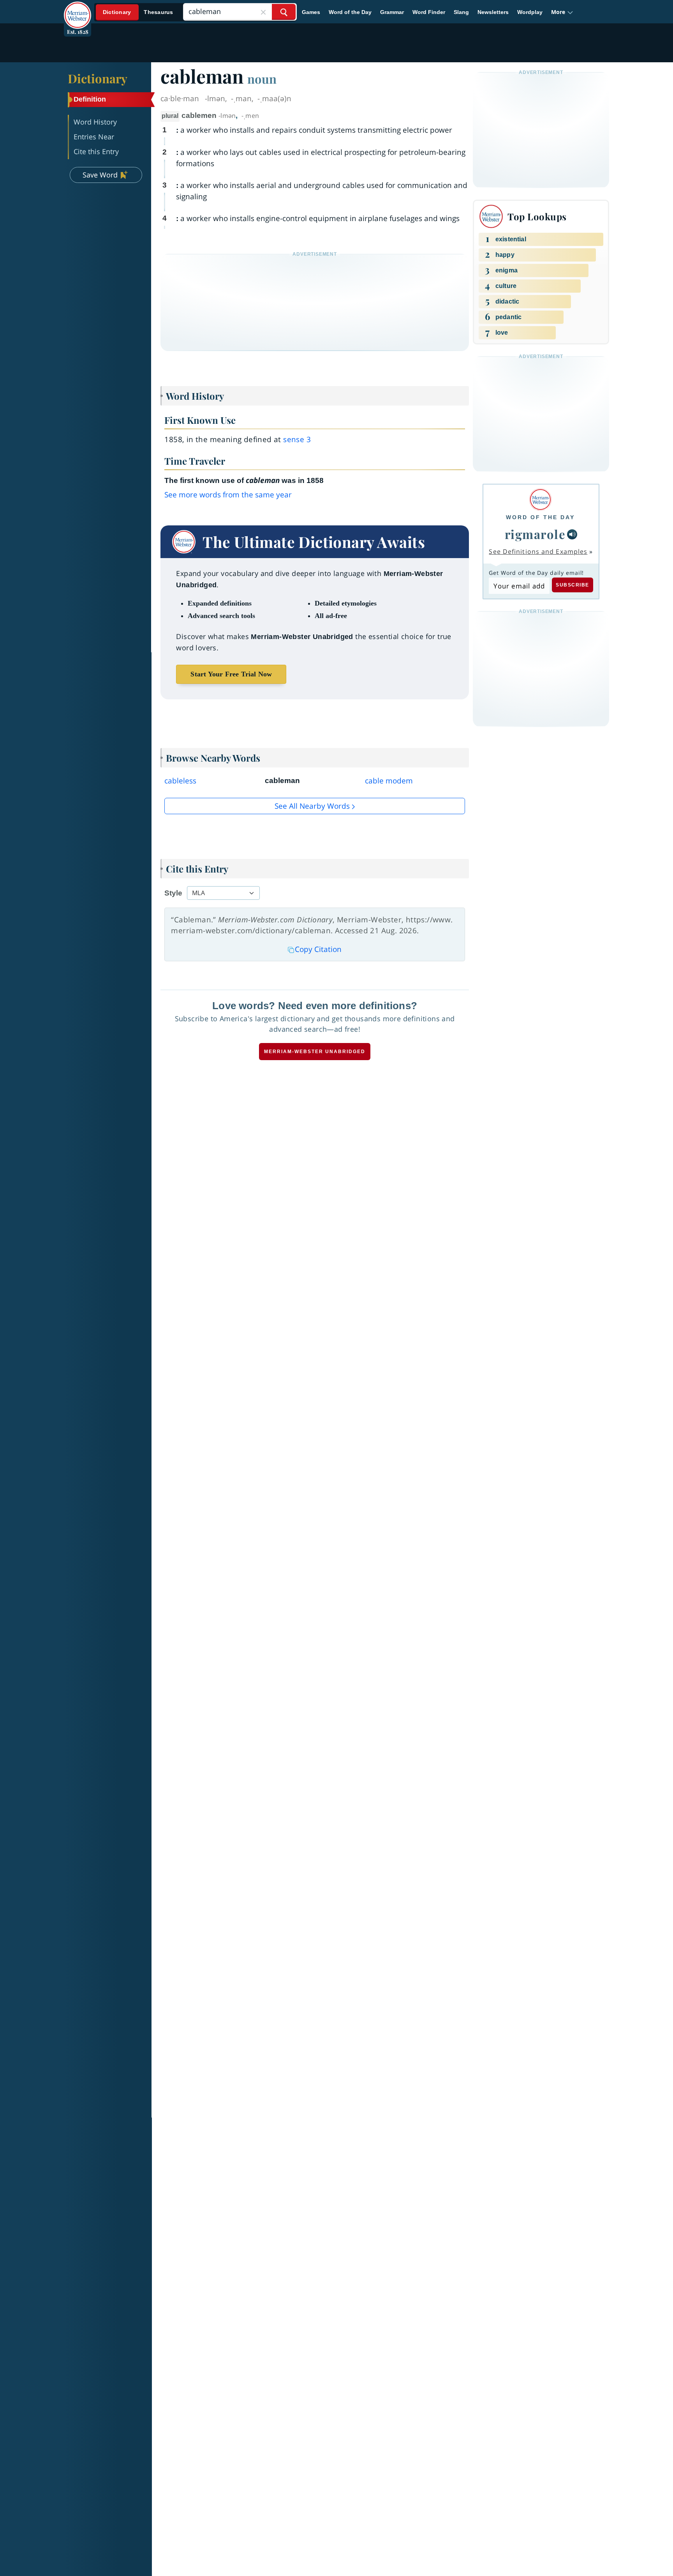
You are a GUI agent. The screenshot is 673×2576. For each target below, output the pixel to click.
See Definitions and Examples (538, 551)
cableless (180, 781)
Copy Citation (318, 949)
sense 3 (297, 439)
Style (173, 893)
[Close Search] (263, 12)
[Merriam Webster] (540, 500)
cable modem (389, 781)
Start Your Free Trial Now (231, 674)
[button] (562, 12)
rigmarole (535, 534)
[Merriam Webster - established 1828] (78, 9)
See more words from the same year (228, 495)
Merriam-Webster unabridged (315, 1052)
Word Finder (429, 12)
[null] (572, 534)
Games (311, 12)
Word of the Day (350, 12)
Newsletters (493, 12)
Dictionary (98, 78)
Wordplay (530, 12)
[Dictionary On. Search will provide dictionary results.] (138, 12)
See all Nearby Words (312, 806)
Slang (461, 12)
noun (262, 79)
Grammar (392, 12)
